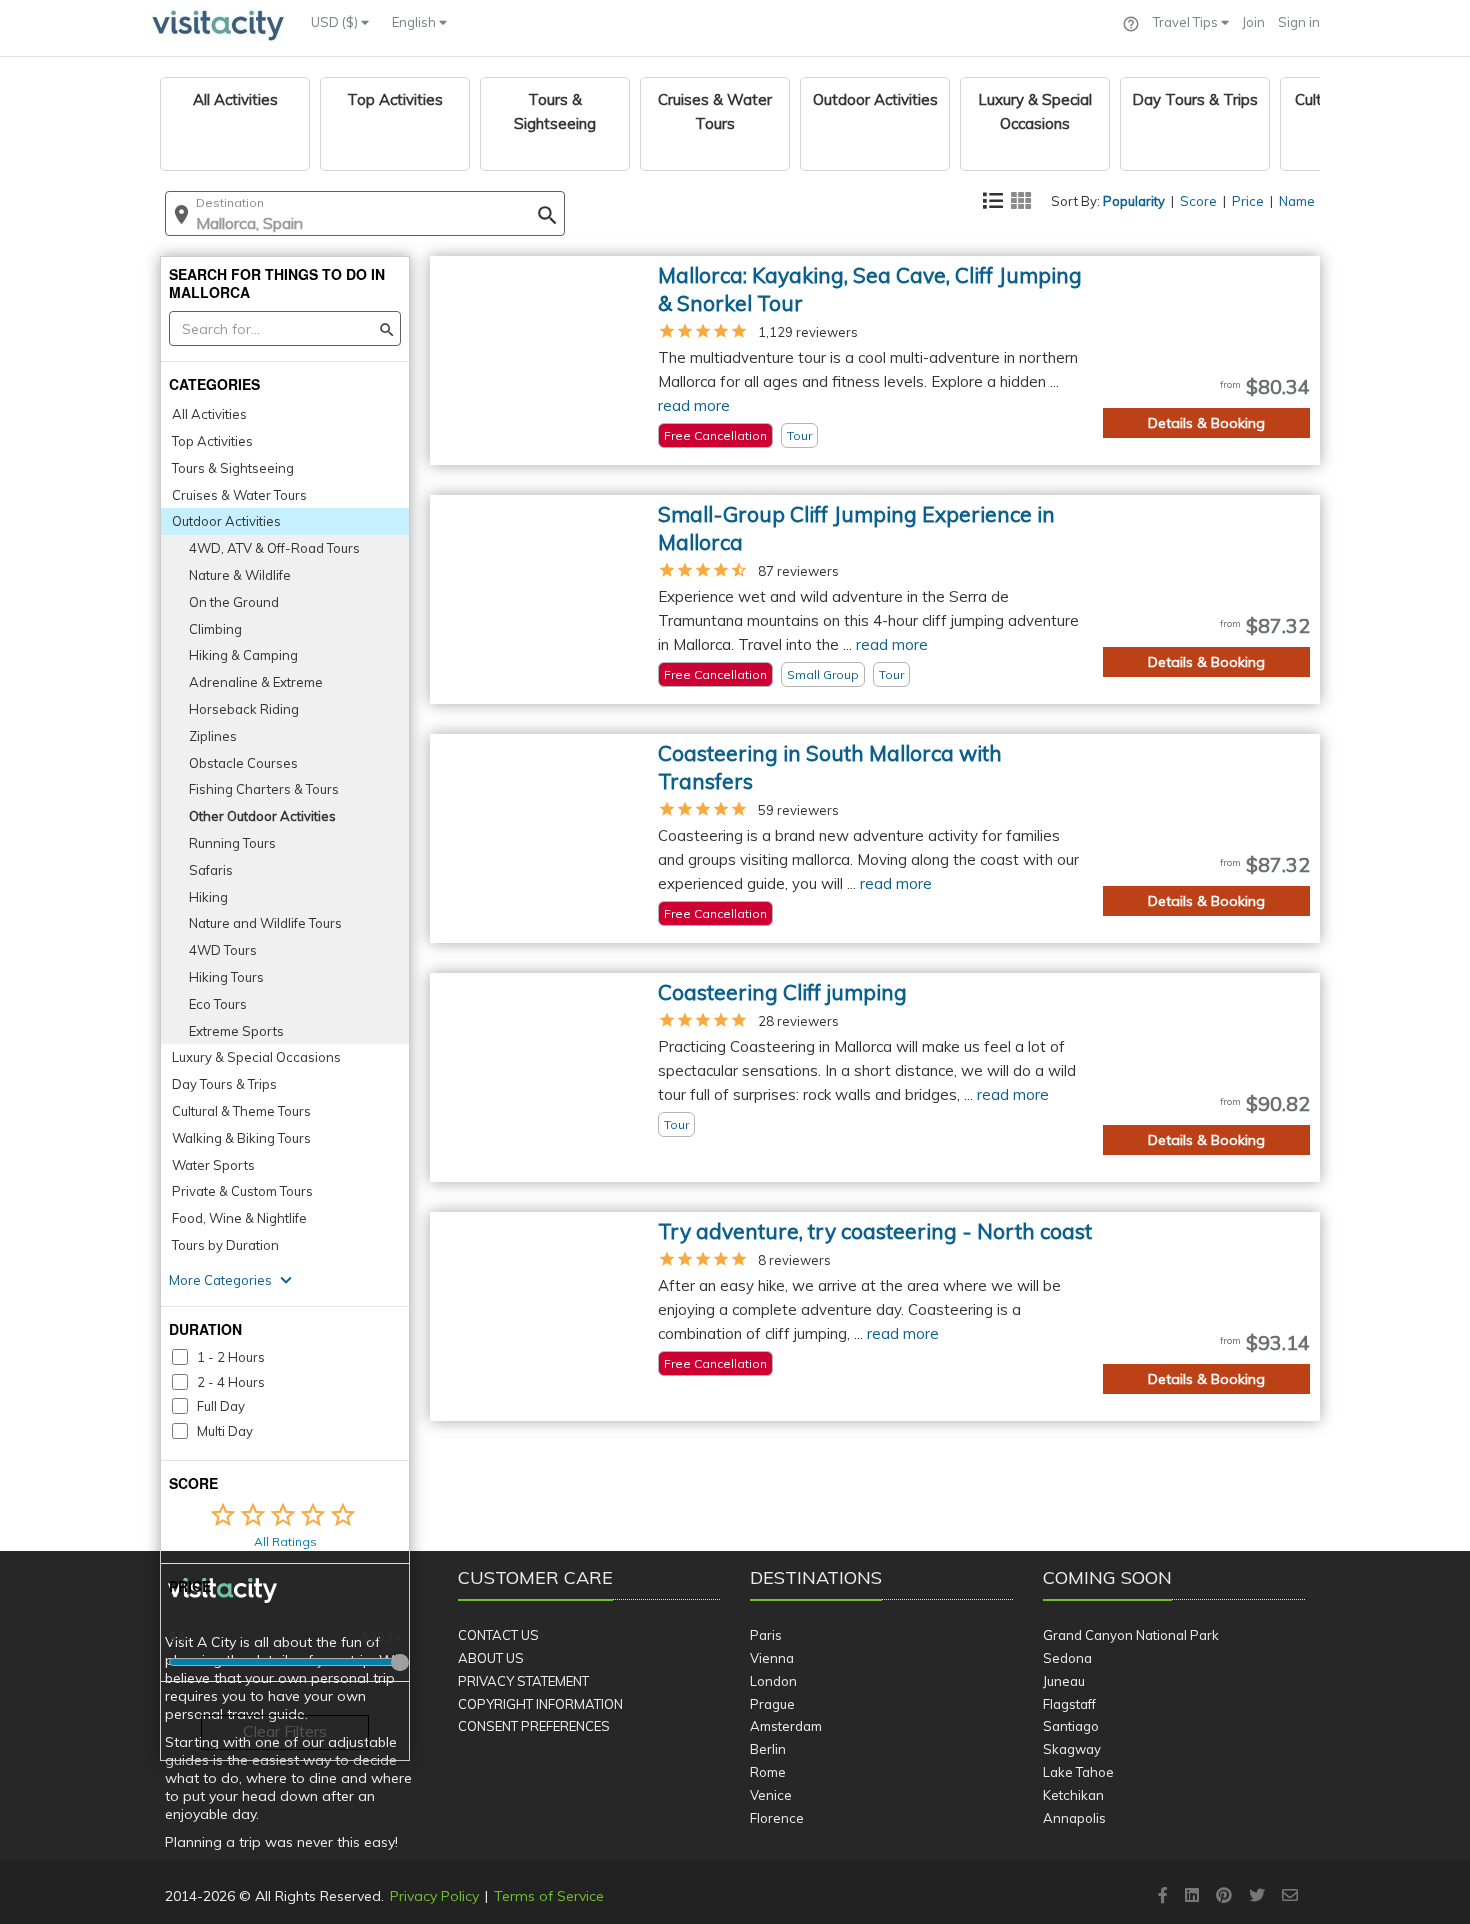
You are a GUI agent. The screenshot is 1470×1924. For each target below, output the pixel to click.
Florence (777, 1818)
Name (1297, 201)
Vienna (772, 1658)
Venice (771, 1795)
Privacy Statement (523, 1681)
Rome (768, 1772)
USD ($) (336, 22)
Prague (772, 1704)
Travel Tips (1187, 22)
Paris (766, 1635)
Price (1248, 201)
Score (1198, 201)
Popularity (1134, 201)
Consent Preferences (534, 1726)
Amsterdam (786, 1726)
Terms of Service (549, 1896)
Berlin (768, 1749)
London (773, 1681)
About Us (491, 1658)
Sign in (1299, 22)
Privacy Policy (434, 1896)
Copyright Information (540, 1704)
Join (1253, 22)
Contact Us (498, 1635)
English (415, 22)
